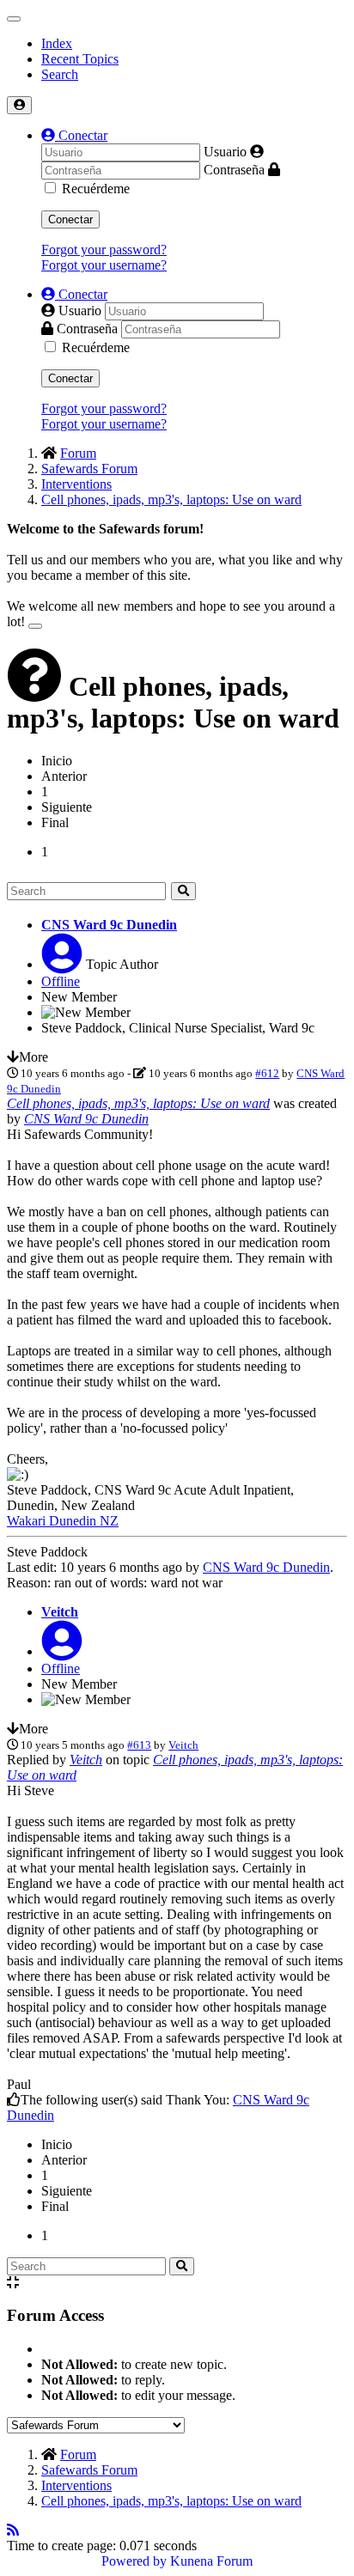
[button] (74, 135)
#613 (139, 1745)
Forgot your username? (104, 265)
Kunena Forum (211, 2561)
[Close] (35, 626)
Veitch (60, 1612)
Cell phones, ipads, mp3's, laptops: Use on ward (138, 1103)
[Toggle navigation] (14, 19)
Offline (61, 981)
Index (57, 43)
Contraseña (234, 170)
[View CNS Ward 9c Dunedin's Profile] (62, 964)
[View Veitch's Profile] (62, 1651)
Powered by (134, 2561)
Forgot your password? (104, 250)
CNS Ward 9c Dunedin (109, 925)
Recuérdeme (96, 189)
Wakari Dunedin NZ (63, 1521)
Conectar (70, 219)
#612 (267, 1073)
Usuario (225, 152)
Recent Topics (80, 59)
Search (60, 74)
